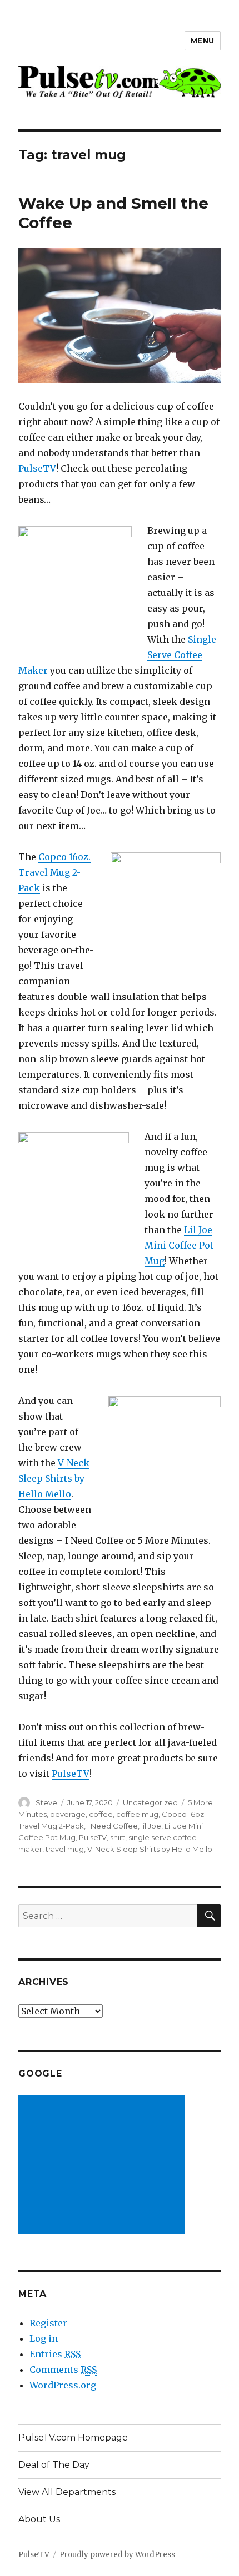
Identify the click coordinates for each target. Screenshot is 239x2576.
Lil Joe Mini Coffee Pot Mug (179, 1245)
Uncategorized (150, 1802)
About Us (39, 2519)
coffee (101, 1814)
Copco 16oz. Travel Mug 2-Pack (54, 872)
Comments (63, 2370)
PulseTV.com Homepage (73, 2438)
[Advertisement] (104, 2165)
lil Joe (151, 1826)
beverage (68, 1814)
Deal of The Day (54, 2465)
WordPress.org (63, 2385)
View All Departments (67, 2492)
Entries (55, 2354)
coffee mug (137, 1814)
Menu (203, 41)
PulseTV (37, 468)
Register (48, 2323)
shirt (118, 1837)
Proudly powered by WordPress (117, 2555)
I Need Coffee (113, 1826)
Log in (44, 2338)
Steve (46, 1802)
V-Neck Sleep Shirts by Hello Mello (54, 1478)
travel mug (65, 1849)
